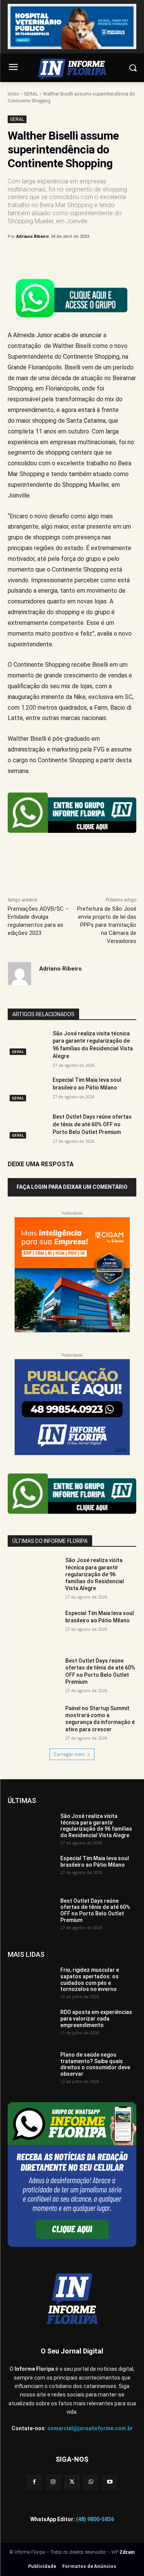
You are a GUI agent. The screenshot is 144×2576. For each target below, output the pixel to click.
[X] (57, 256)
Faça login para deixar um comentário (72, 1187)
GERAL (31, 94)
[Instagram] (53, 2482)
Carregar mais (69, 1754)
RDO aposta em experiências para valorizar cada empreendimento (96, 2019)
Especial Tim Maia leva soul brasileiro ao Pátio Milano (100, 1617)
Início (13, 94)
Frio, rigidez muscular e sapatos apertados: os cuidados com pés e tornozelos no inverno (90, 1979)
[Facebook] (40, 256)
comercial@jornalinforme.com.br (90, 2428)
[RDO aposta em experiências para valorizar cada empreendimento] (31, 2025)
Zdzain (127, 2552)
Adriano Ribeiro (32, 237)
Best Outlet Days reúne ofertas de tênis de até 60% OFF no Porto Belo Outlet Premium (92, 1124)
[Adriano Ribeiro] (20, 974)
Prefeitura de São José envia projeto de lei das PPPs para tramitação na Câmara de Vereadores (107, 925)
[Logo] (72, 69)
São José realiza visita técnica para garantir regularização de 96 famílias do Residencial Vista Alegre (95, 1574)
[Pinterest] (75, 256)
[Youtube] (110, 2482)
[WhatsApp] (93, 256)
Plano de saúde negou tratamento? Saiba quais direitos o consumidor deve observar (95, 2064)
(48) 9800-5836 (95, 2519)
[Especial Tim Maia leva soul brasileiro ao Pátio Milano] (27, 1090)
